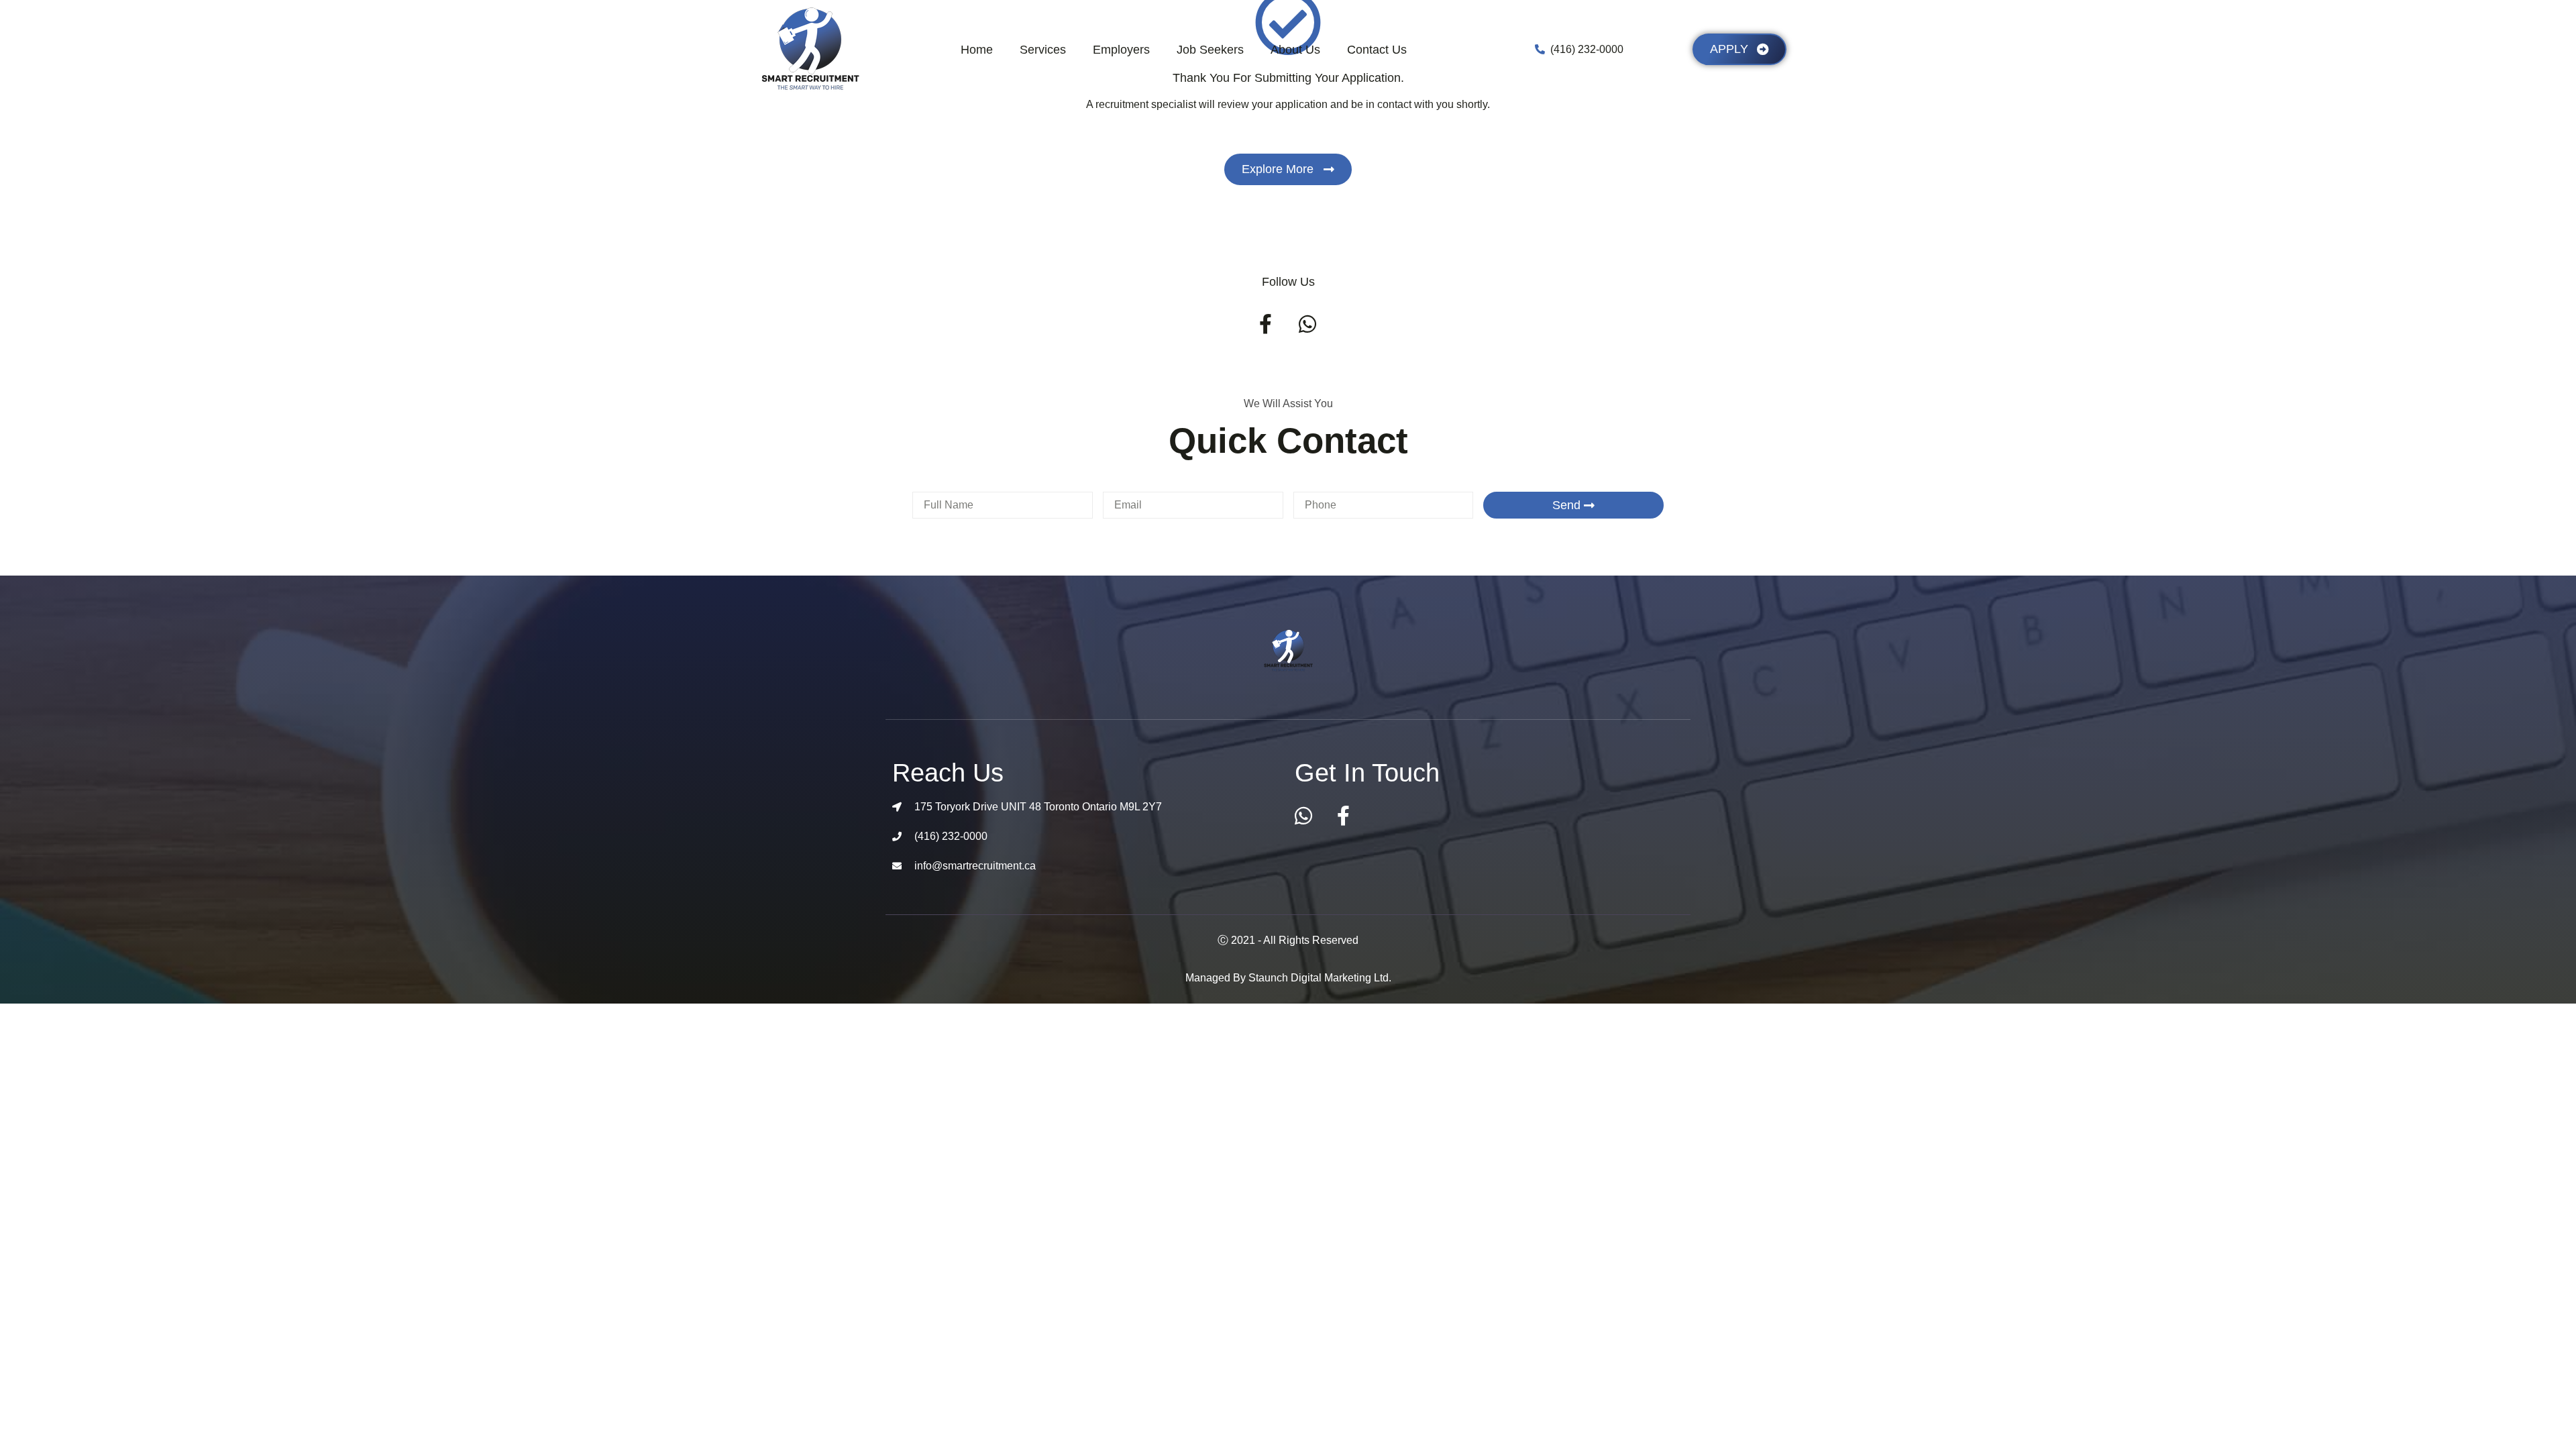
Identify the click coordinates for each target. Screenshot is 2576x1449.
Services (1043, 50)
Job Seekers (1210, 50)
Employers (1121, 50)
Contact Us (1377, 50)
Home (977, 50)
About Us (1295, 50)
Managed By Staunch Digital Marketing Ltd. (1288, 978)
